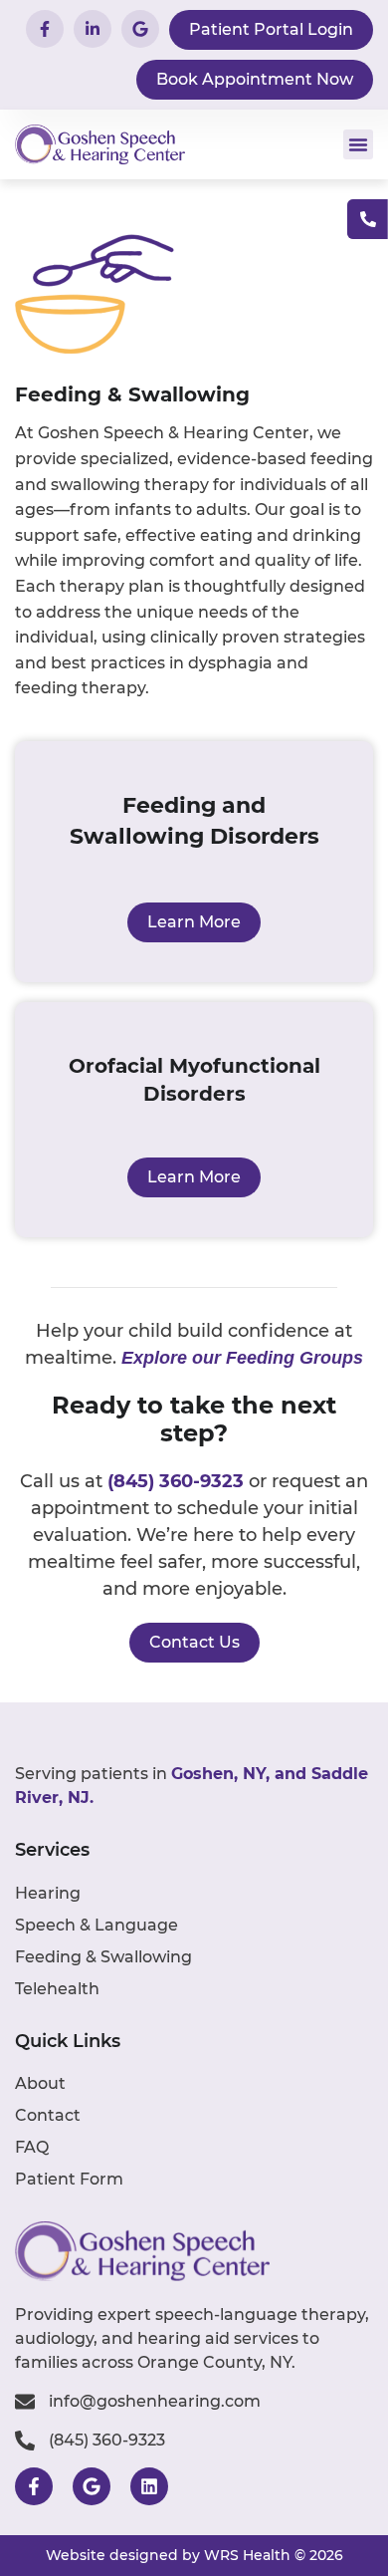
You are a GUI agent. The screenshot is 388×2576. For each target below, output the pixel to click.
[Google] (92, 2486)
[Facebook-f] (34, 2486)
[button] (358, 144)
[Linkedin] (149, 2486)
